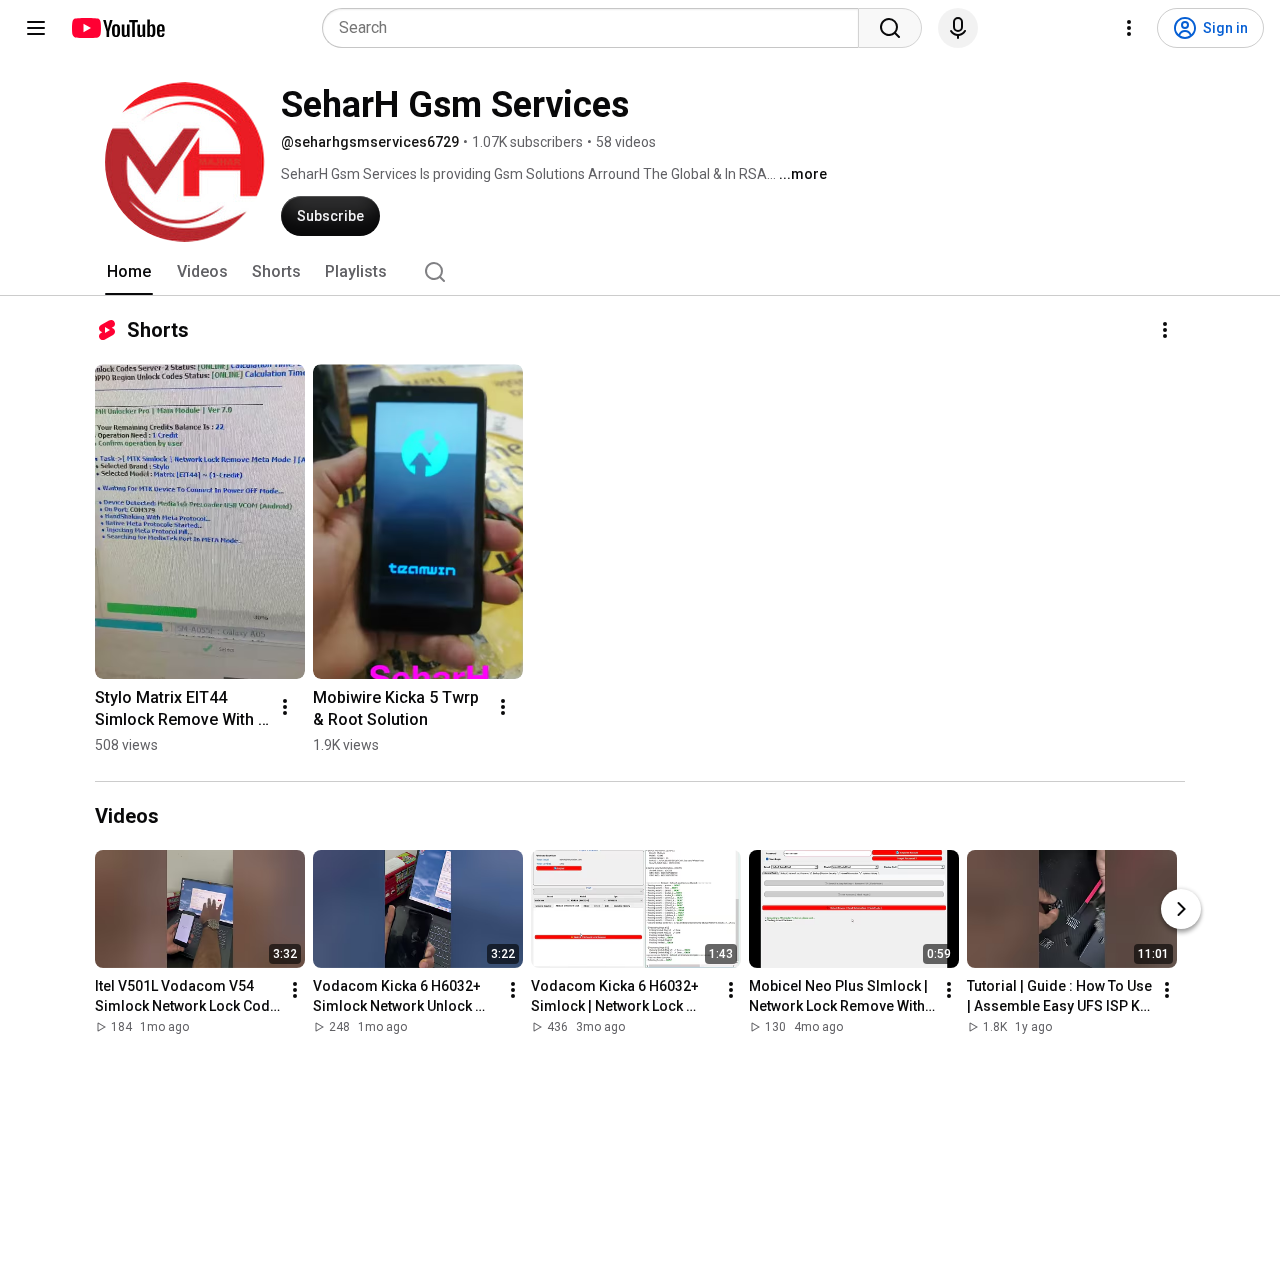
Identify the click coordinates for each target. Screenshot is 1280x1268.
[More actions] (1165, 330)
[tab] (129, 272)
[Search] (890, 28)
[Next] (1181, 909)
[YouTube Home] (117, 28)
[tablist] (640, 272)
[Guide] (36, 28)
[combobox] (596, 28)
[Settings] (1129, 28)
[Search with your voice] (958, 28)
